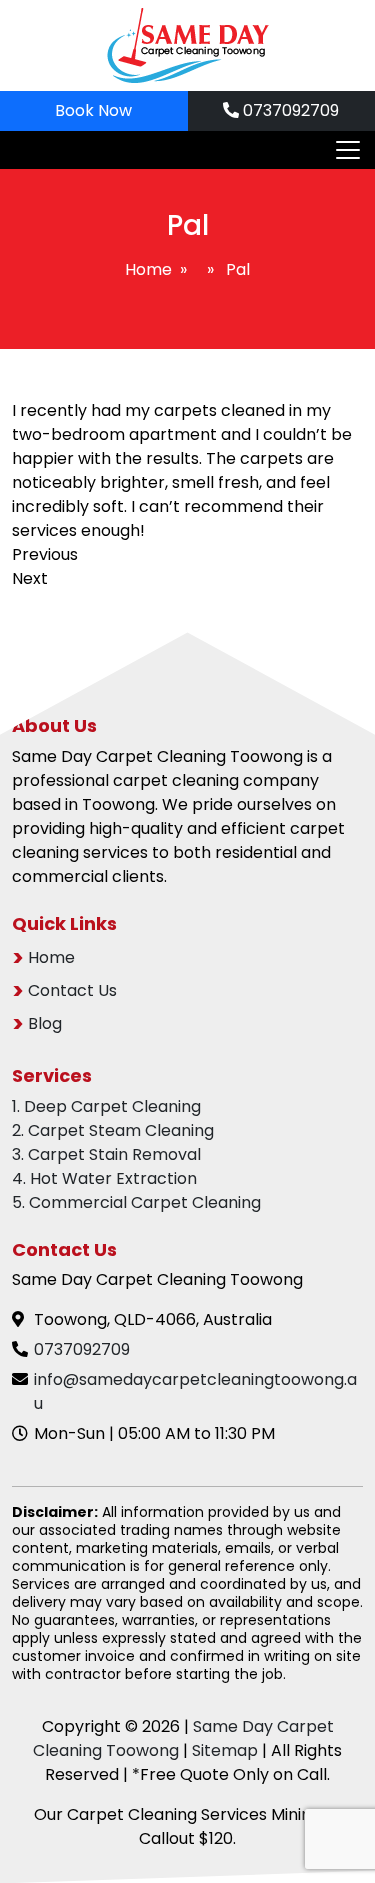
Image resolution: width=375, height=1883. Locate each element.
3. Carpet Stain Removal (106, 1154)
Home (148, 269)
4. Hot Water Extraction (104, 1178)
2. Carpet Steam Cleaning (113, 1130)
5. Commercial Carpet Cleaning (136, 1202)
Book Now (93, 110)
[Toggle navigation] (342, 150)
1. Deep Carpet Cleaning (106, 1106)
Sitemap (225, 1750)
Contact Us (72, 990)
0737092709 (289, 110)
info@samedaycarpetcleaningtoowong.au (195, 1391)
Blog (45, 1023)
